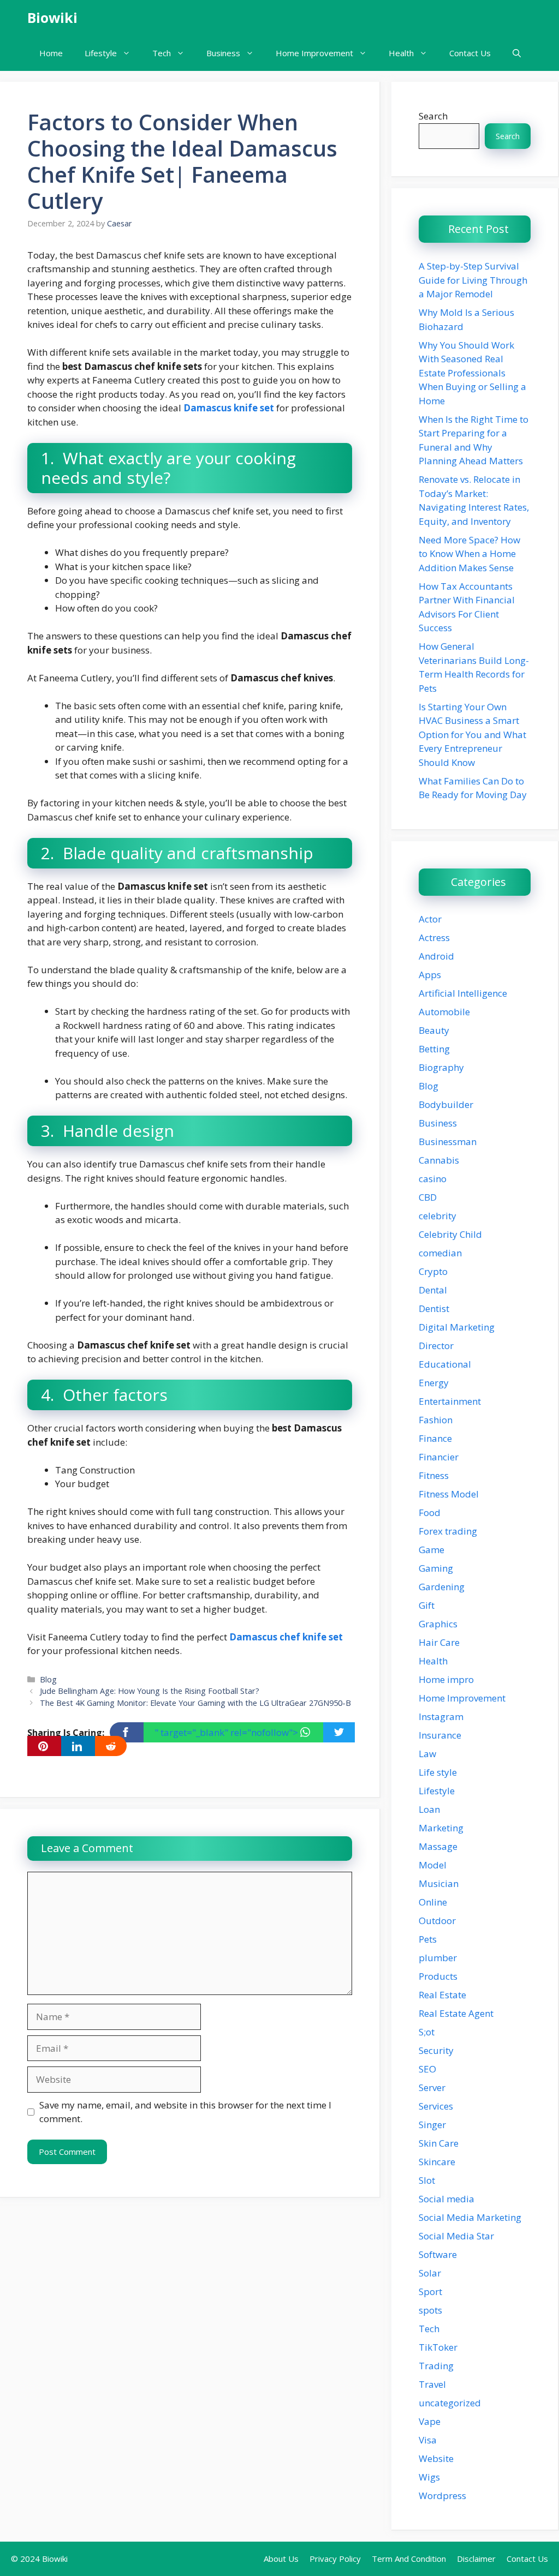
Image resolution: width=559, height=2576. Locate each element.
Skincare (437, 2162)
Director (436, 1346)
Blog (48, 1679)
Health (401, 53)
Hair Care (439, 1642)
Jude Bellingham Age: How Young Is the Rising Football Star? (150, 1691)
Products (438, 1976)
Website (436, 2458)
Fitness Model (449, 1494)
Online (433, 1902)
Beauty (434, 1030)
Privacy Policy (335, 2559)
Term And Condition (409, 2559)
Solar (430, 2273)
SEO (427, 2069)
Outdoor (437, 1921)
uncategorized (450, 2403)
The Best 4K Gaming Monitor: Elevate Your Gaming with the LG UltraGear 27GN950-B (195, 1703)
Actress (434, 937)
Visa (428, 2440)
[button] (517, 53)
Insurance (440, 1735)
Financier (439, 1457)
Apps (430, 975)
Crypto (433, 1271)
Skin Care (439, 2143)
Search (433, 116)
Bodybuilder (446, 1104)
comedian (440, 1253)
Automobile (444, 1012)
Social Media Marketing (470, 2217)
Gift (427, 1605)
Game (432, 1550)
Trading (436, 2366)
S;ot (427, 2032)
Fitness (434, 1475)
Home (51, 53)
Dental (433, 1290)
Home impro (446, 1679)
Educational (445, 1364)
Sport (430, 2292)
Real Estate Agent (456, 2013)
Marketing (441, 1828)
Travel (432, 2384)
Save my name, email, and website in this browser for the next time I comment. (185, 2112)
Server (432, 2087)
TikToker (438, 2347)
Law (427, 1754)
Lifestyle (101, 53)
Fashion (436, 1420)
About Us (281, 2559)
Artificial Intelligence (463, 993)
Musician (439, 1883)
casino (433, 1179)
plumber (438, 1958)
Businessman (448, 1142)
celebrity (438, 1216)
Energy (434, 1383)
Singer (432, 2125)
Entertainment (450, 1401)
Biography (441, 1067)
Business (223, 53)
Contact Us (470, 53)
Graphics (438, 1624)
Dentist (434, 1308)
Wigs (429, 2477)
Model (433, 1865)
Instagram (441, 1717)
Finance (435, 1438)
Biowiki (52, 17)
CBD (428, 1197)
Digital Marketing (457, 1327)
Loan (429, 1809)
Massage (438, 1846)
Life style (438, 1772)
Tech (162, 53)
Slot (427, 2180)
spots (430, 2310)
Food (430, 1512)
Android (436, 956)
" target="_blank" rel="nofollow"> (227, 1732)
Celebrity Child (450, 1234)
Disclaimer (476, 2559)
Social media (447, 2199)
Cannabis (439, 1160)
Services (436, 2106)
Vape (430, 2421)
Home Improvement (314, 53)
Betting (434, 1049)
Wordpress (442, 2496)
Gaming (436, 1568)
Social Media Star (456, 2236)
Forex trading (448, 1531)
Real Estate (442, 1995)
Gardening (442, 1587)
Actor (430, 919)
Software (438, 2254)
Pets (428, 1939)
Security (436, 2050)
